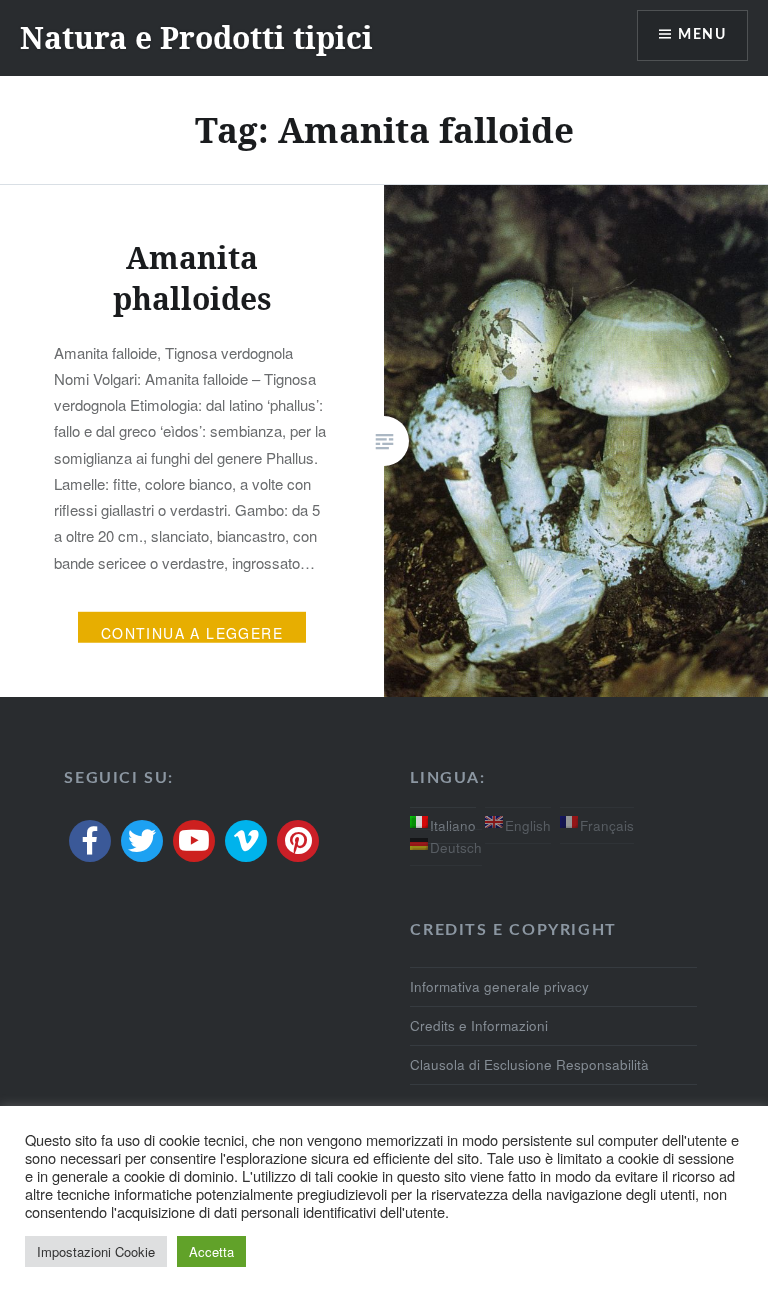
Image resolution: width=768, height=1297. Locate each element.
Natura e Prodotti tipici (196, 37)
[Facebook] (90, 841)
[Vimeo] (246, 841)
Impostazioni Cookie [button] (96, 1251)
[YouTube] (194, 841)
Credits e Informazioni (479, 1025)
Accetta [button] (211, 1251)
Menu (702, 35)
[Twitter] (142, 841)
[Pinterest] (298, 841)
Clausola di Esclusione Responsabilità (529, 1064)
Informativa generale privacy (499, 986)
